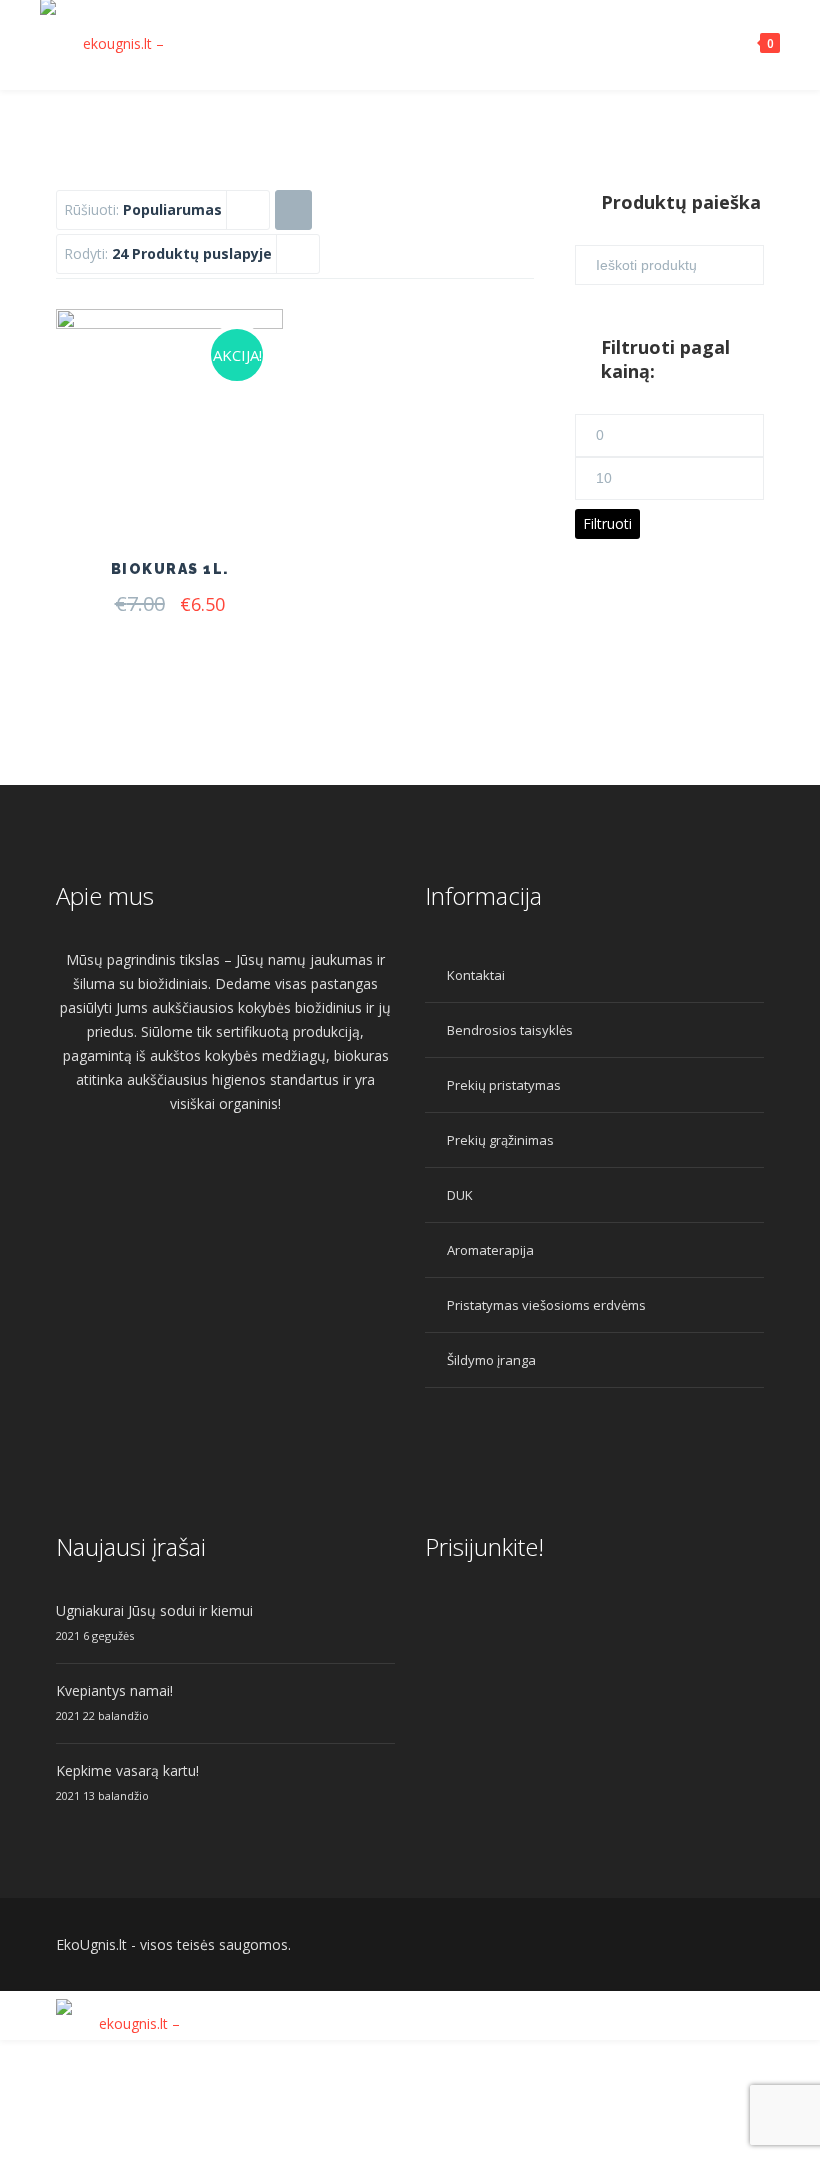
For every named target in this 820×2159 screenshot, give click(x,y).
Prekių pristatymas (504, 1085)
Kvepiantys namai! (114, 1690)
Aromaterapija (490, 1250)
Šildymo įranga (491, 1360)
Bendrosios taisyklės (510, 1030)
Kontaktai (476, 975)
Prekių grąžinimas (500, 1140)
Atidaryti (208, 486)
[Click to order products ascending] (293, 209)
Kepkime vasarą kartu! (127, 1770)
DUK (460, 1195)
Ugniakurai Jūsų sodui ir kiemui (154, 1610)
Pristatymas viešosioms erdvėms (546, 1305)
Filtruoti (607, 523)
